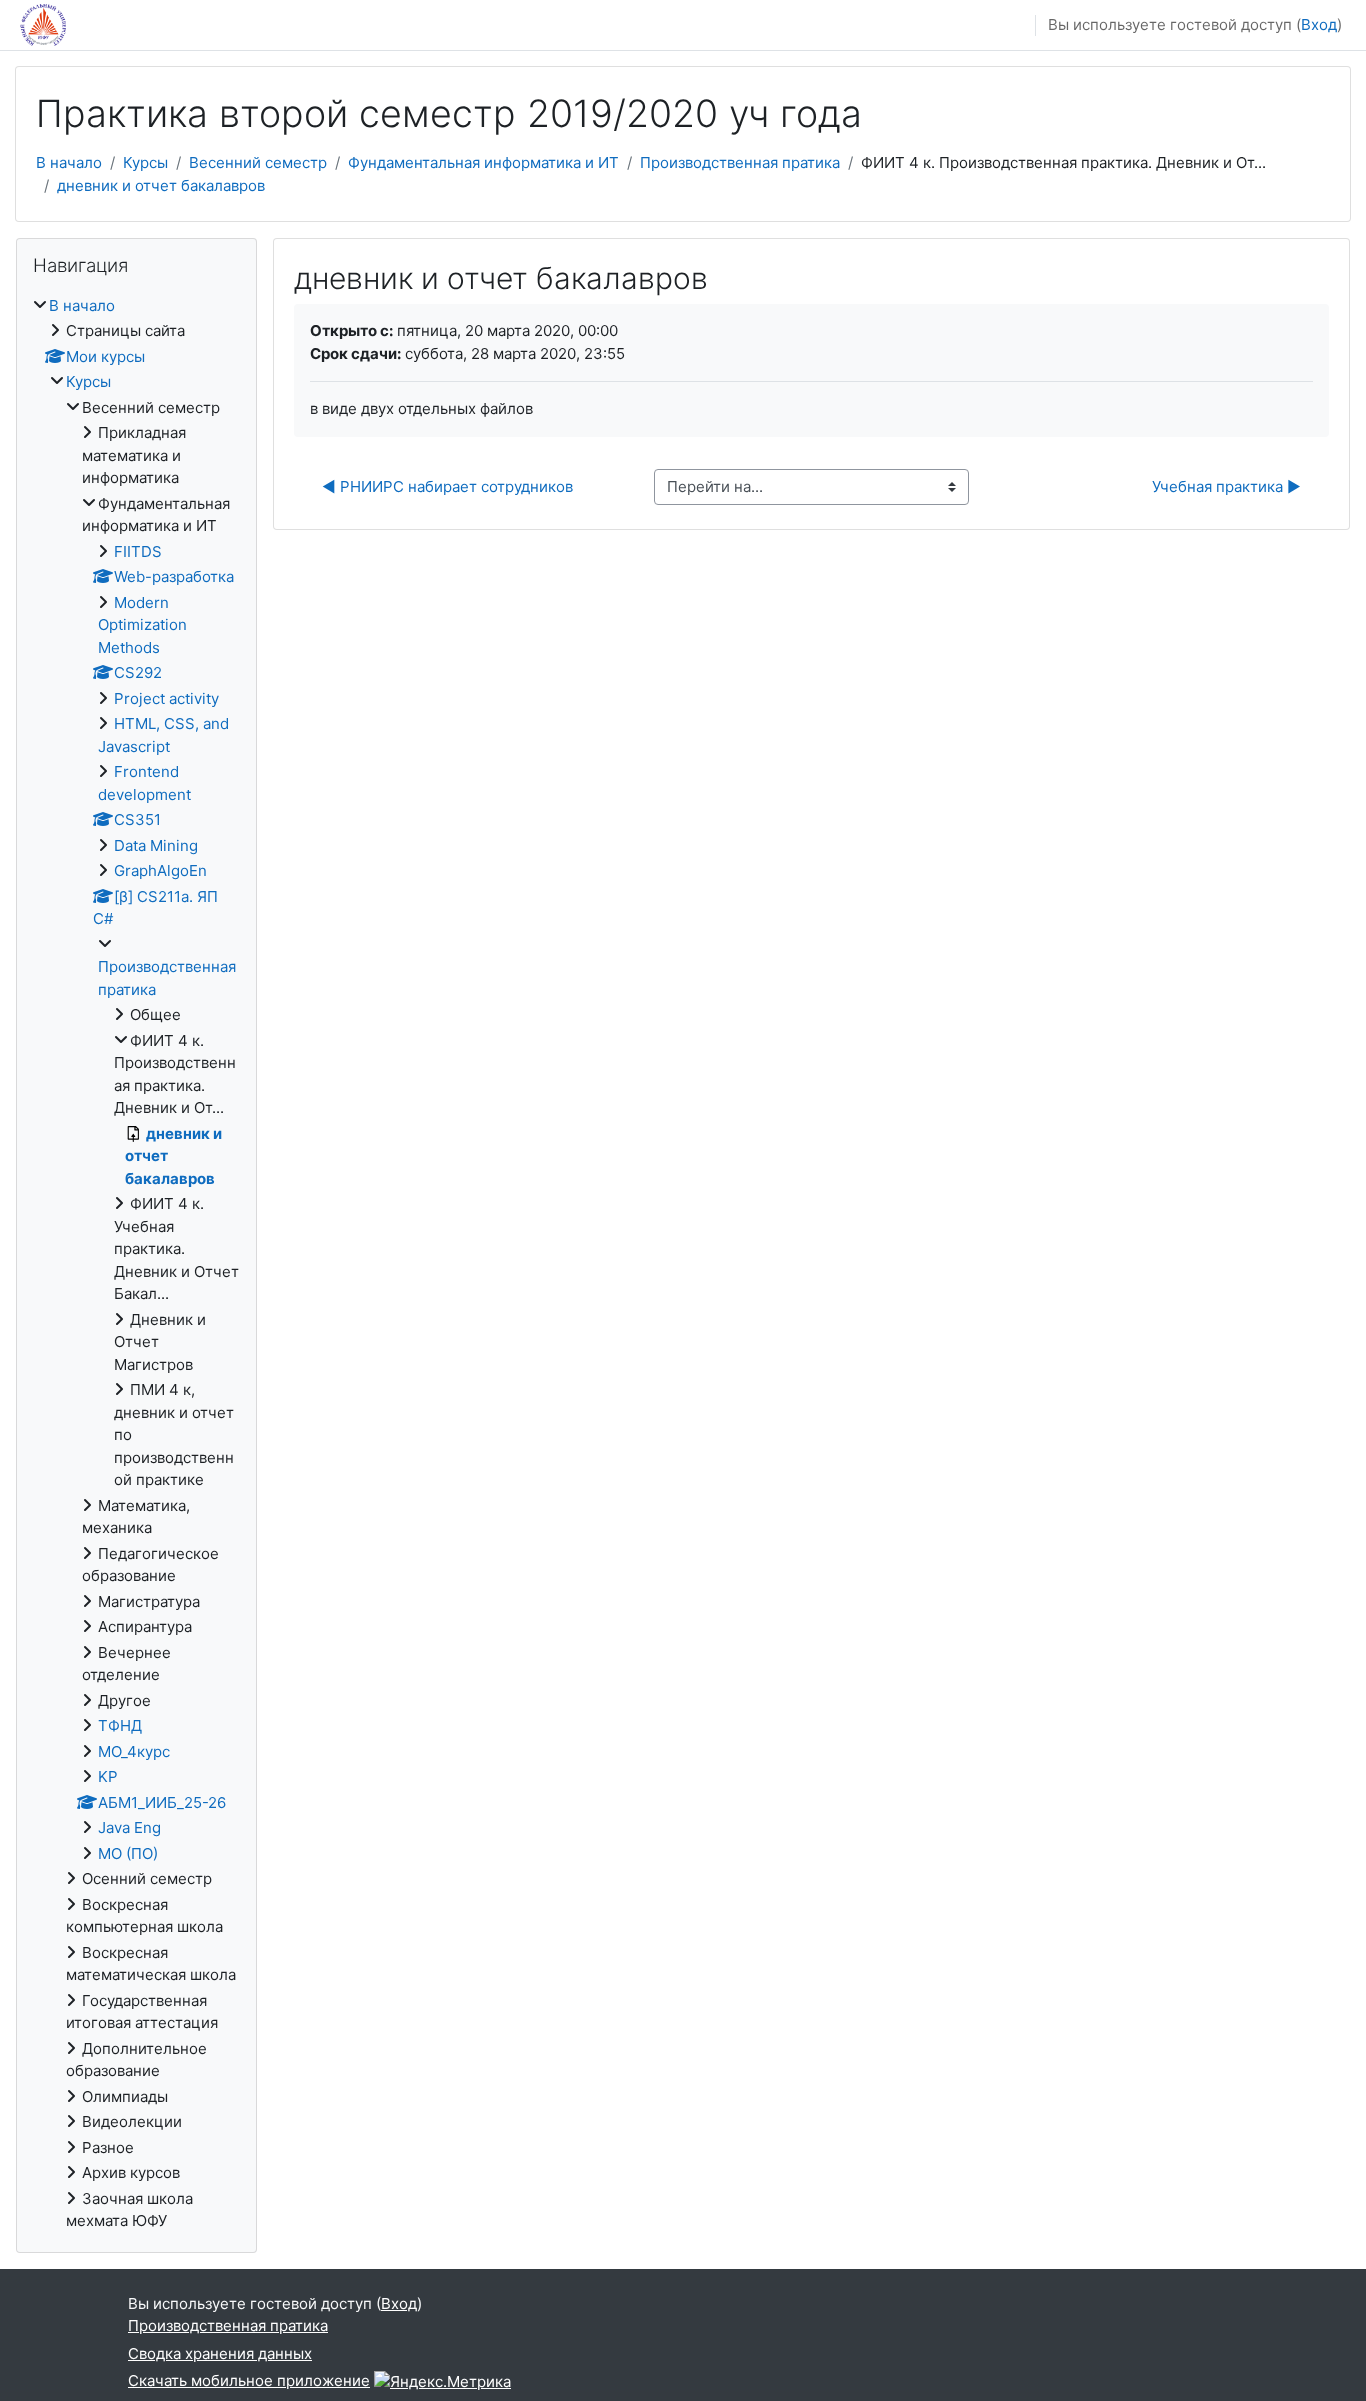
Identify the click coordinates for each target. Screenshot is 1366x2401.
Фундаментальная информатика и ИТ (483, 162)
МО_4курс (134, 1751)
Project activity (166, 698)
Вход (1319, 24)
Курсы (145, 162)
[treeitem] (136, 1264)
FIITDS (138, 551)
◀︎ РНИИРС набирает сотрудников (447, 486)
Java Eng (129, 1827)
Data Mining (156, 845)
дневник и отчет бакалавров (161, 185)
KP (108, 1776)
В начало (69, 162)
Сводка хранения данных (220, 2353)
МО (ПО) (128, 1853)
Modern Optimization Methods (142, 625)
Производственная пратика (740, 162)
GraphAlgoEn (160, 870)
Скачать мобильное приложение (249, 2380)
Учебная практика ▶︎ (1226, 486)
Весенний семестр (258, 162)
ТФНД (120, 1725)
